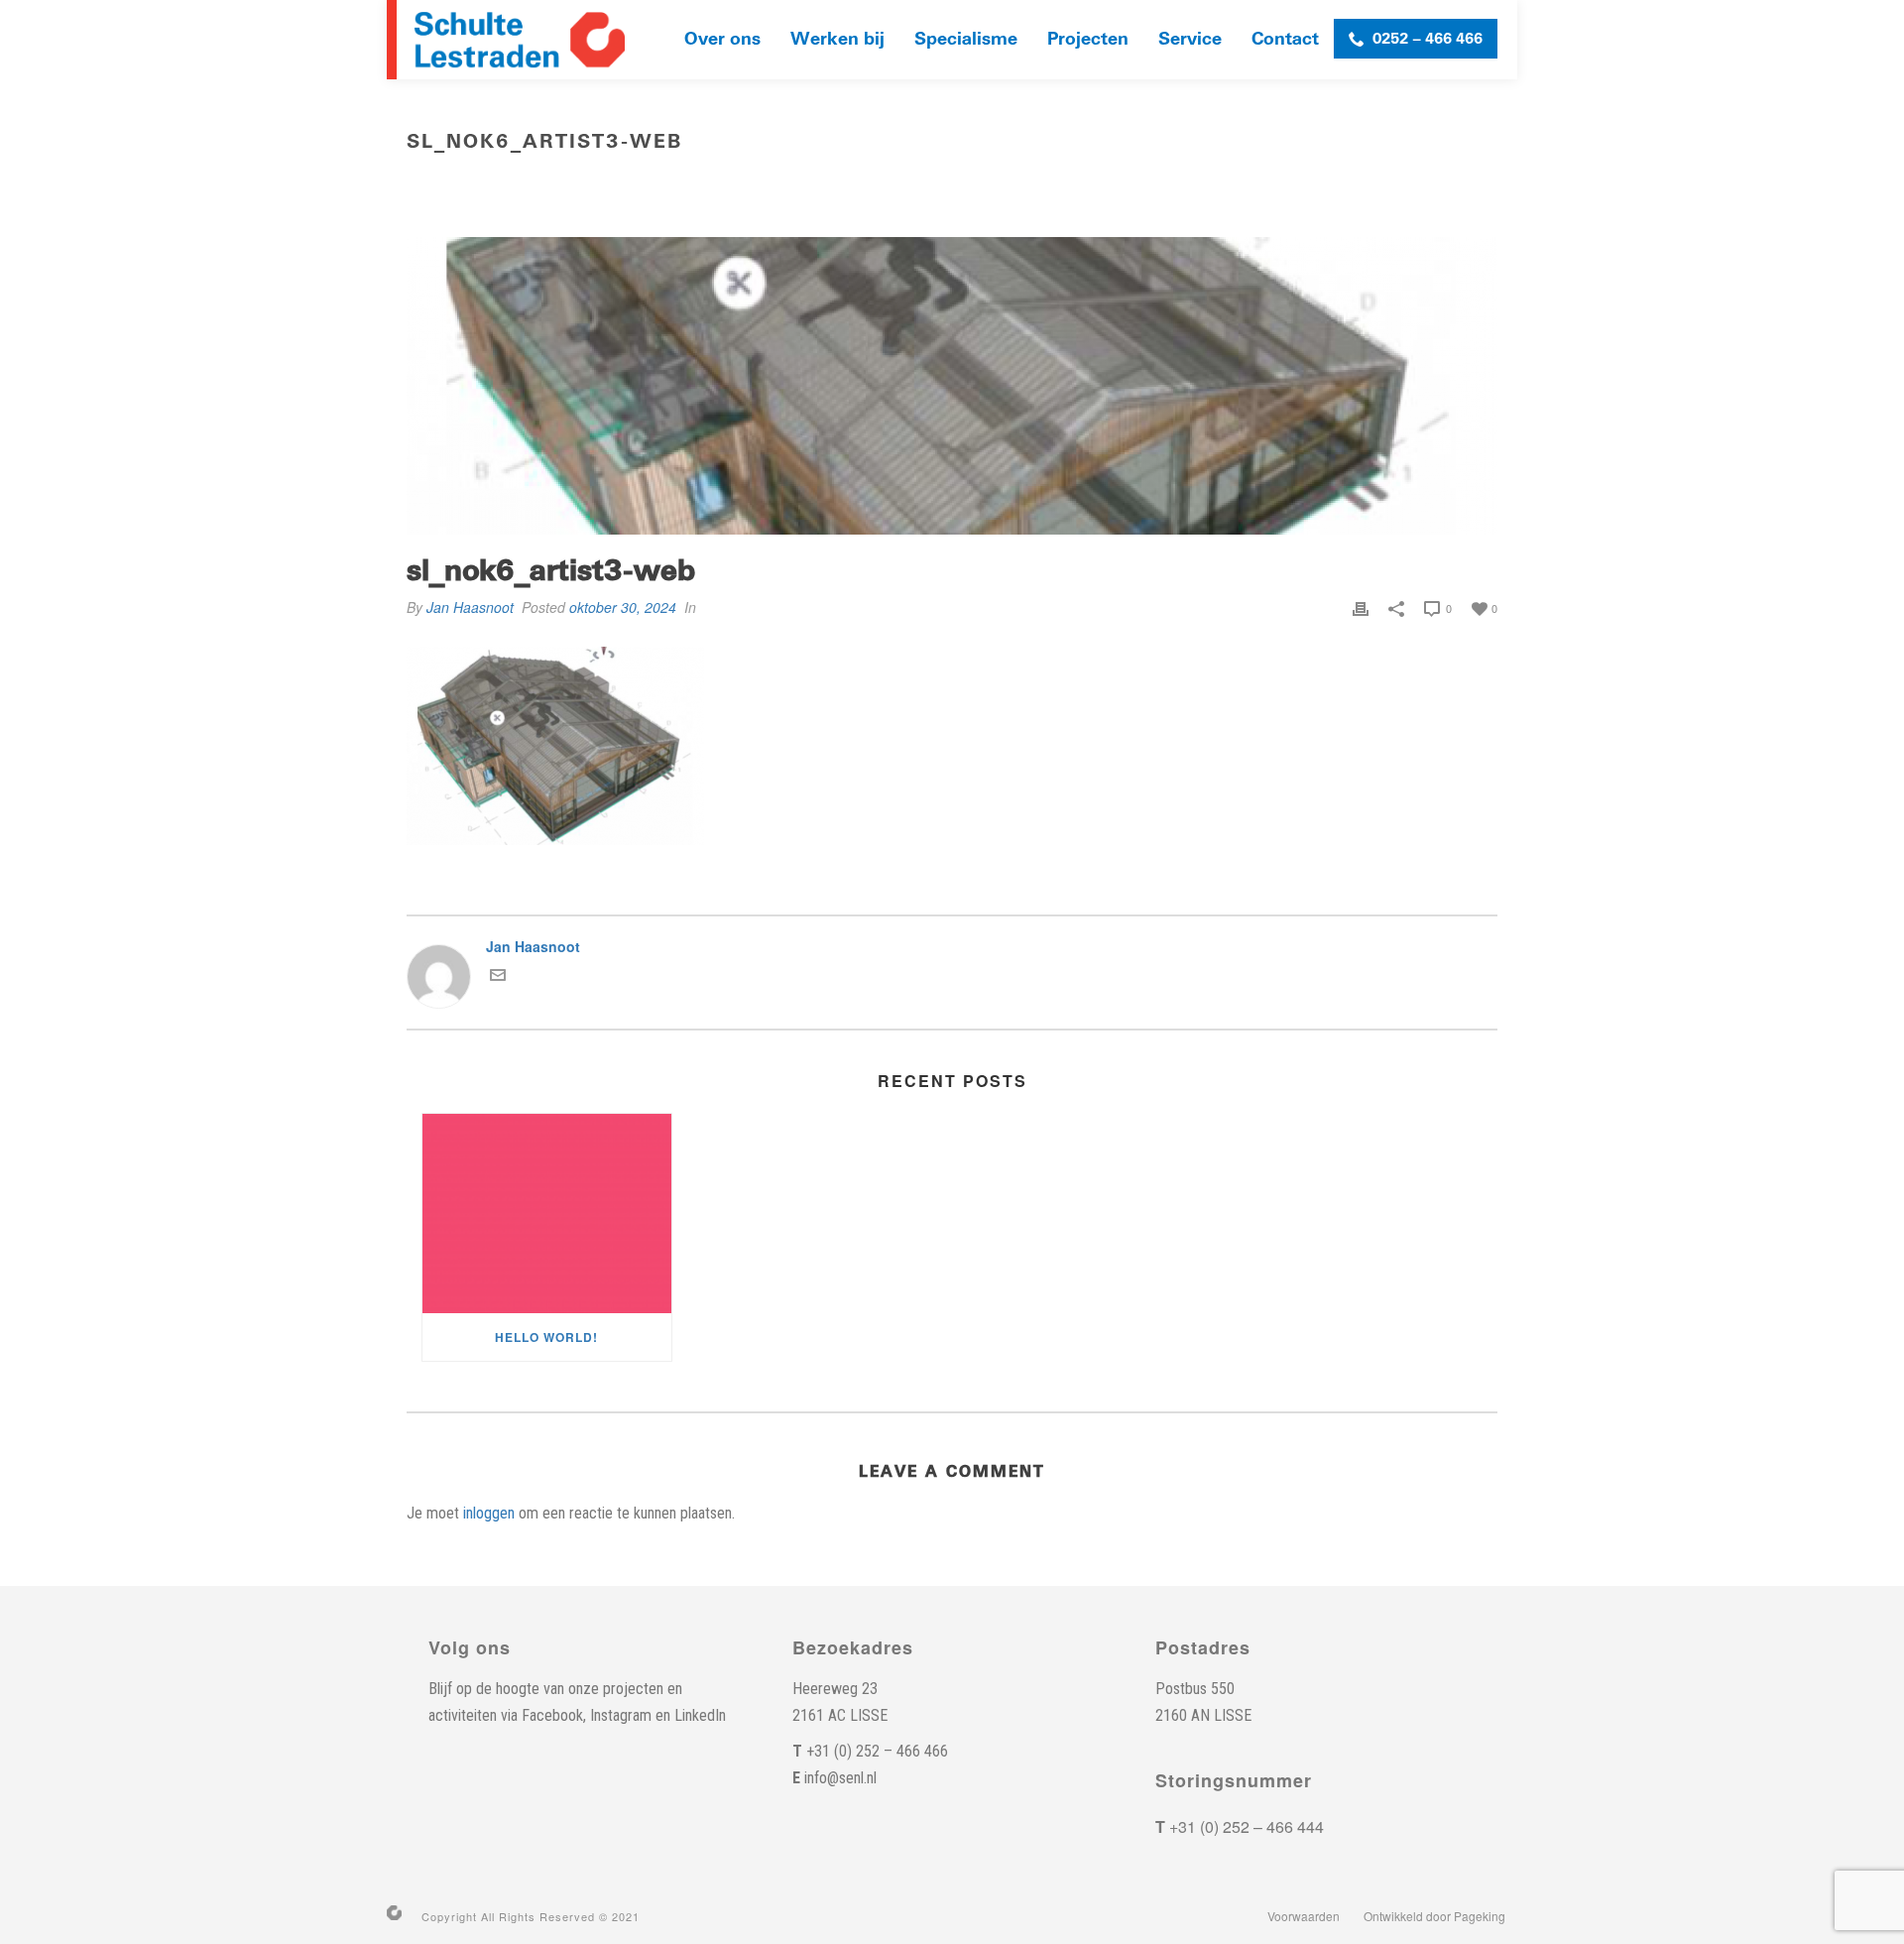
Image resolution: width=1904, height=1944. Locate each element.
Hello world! (546, 1337)
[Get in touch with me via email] (498, 977)
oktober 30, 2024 (623, 607)
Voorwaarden (1304, 1916)
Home (1264, 183)
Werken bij (837, 39)
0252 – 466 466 (1428, 39)
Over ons (722, 39)
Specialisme (966, 39)
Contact (1285, 39)
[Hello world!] (547, 1214)
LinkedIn (700, 1715)
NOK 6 (1314, 183)
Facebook (552, 1715)
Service (1190, 39)
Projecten (1088, 39)
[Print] (1361, 607)
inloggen (489, 1513)
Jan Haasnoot (470, 607)
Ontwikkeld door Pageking (1434, 1916)
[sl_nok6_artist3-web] (952, 386)
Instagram (621, 1715)
